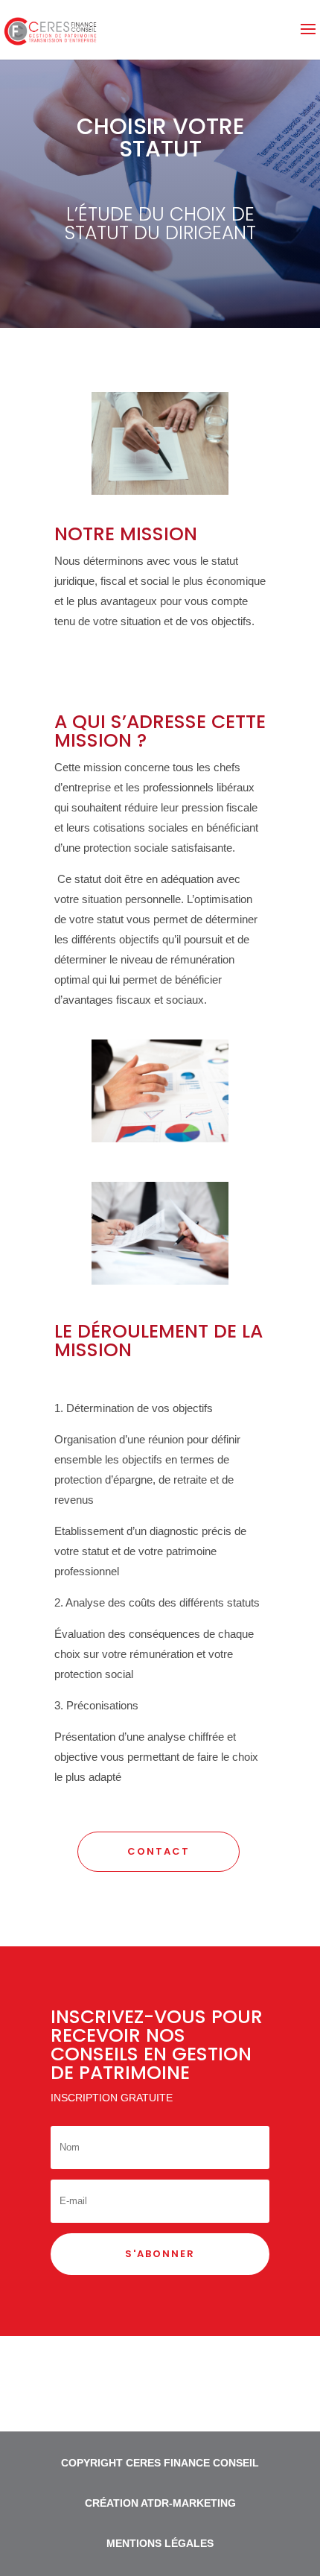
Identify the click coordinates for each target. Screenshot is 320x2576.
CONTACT (159, 1851)
